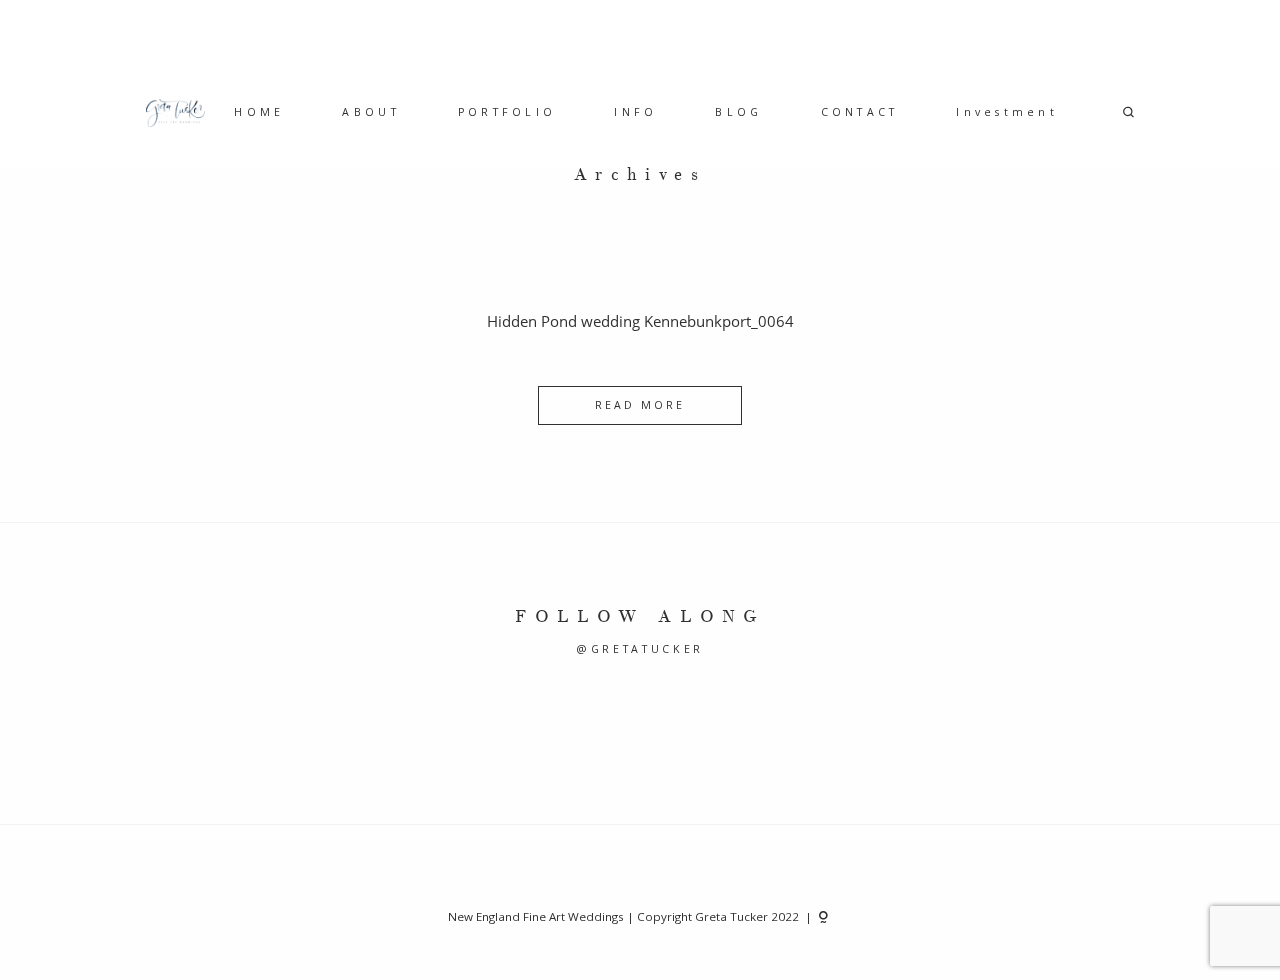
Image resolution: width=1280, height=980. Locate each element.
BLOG (738, 112)
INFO (635, 112)
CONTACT (860, 112)
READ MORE (640, 405)
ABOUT (370, 112)
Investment (1007, 112)
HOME (259, 112)
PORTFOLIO (507, 112)
